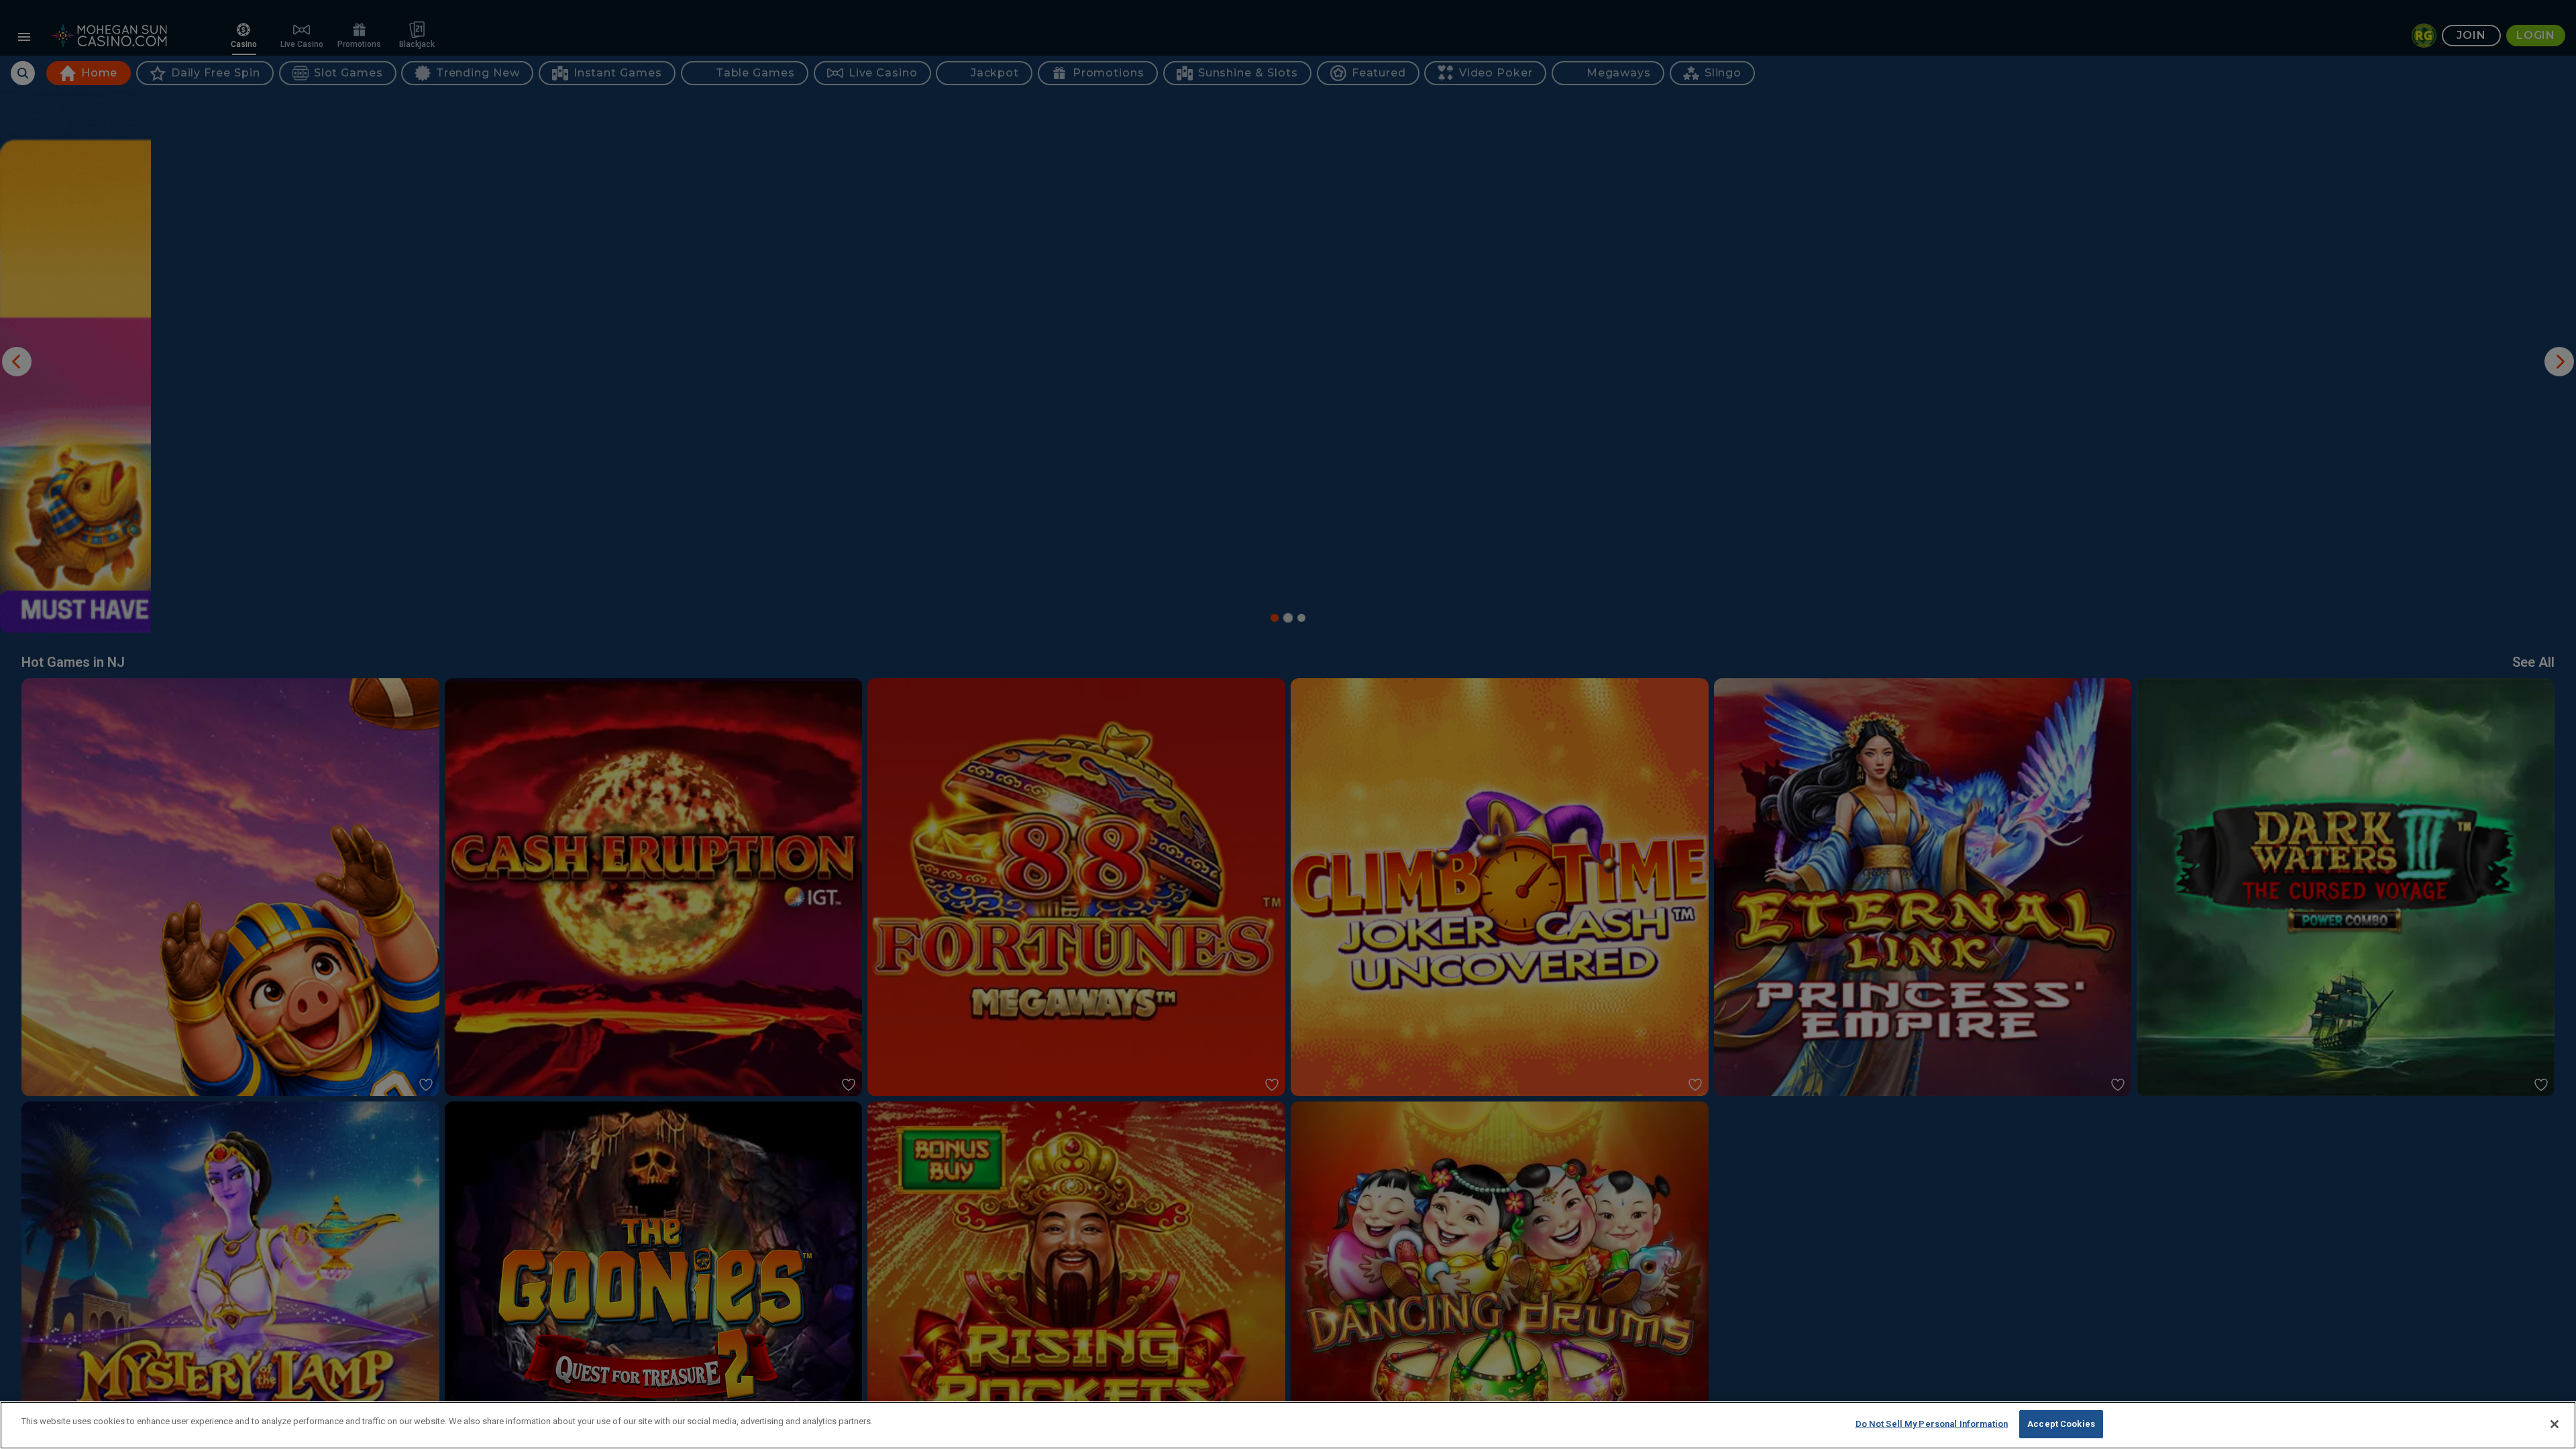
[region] (1288, 1425)
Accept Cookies (2061, 1424)
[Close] (2555, 1424)
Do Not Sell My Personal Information (1932, 1424)
